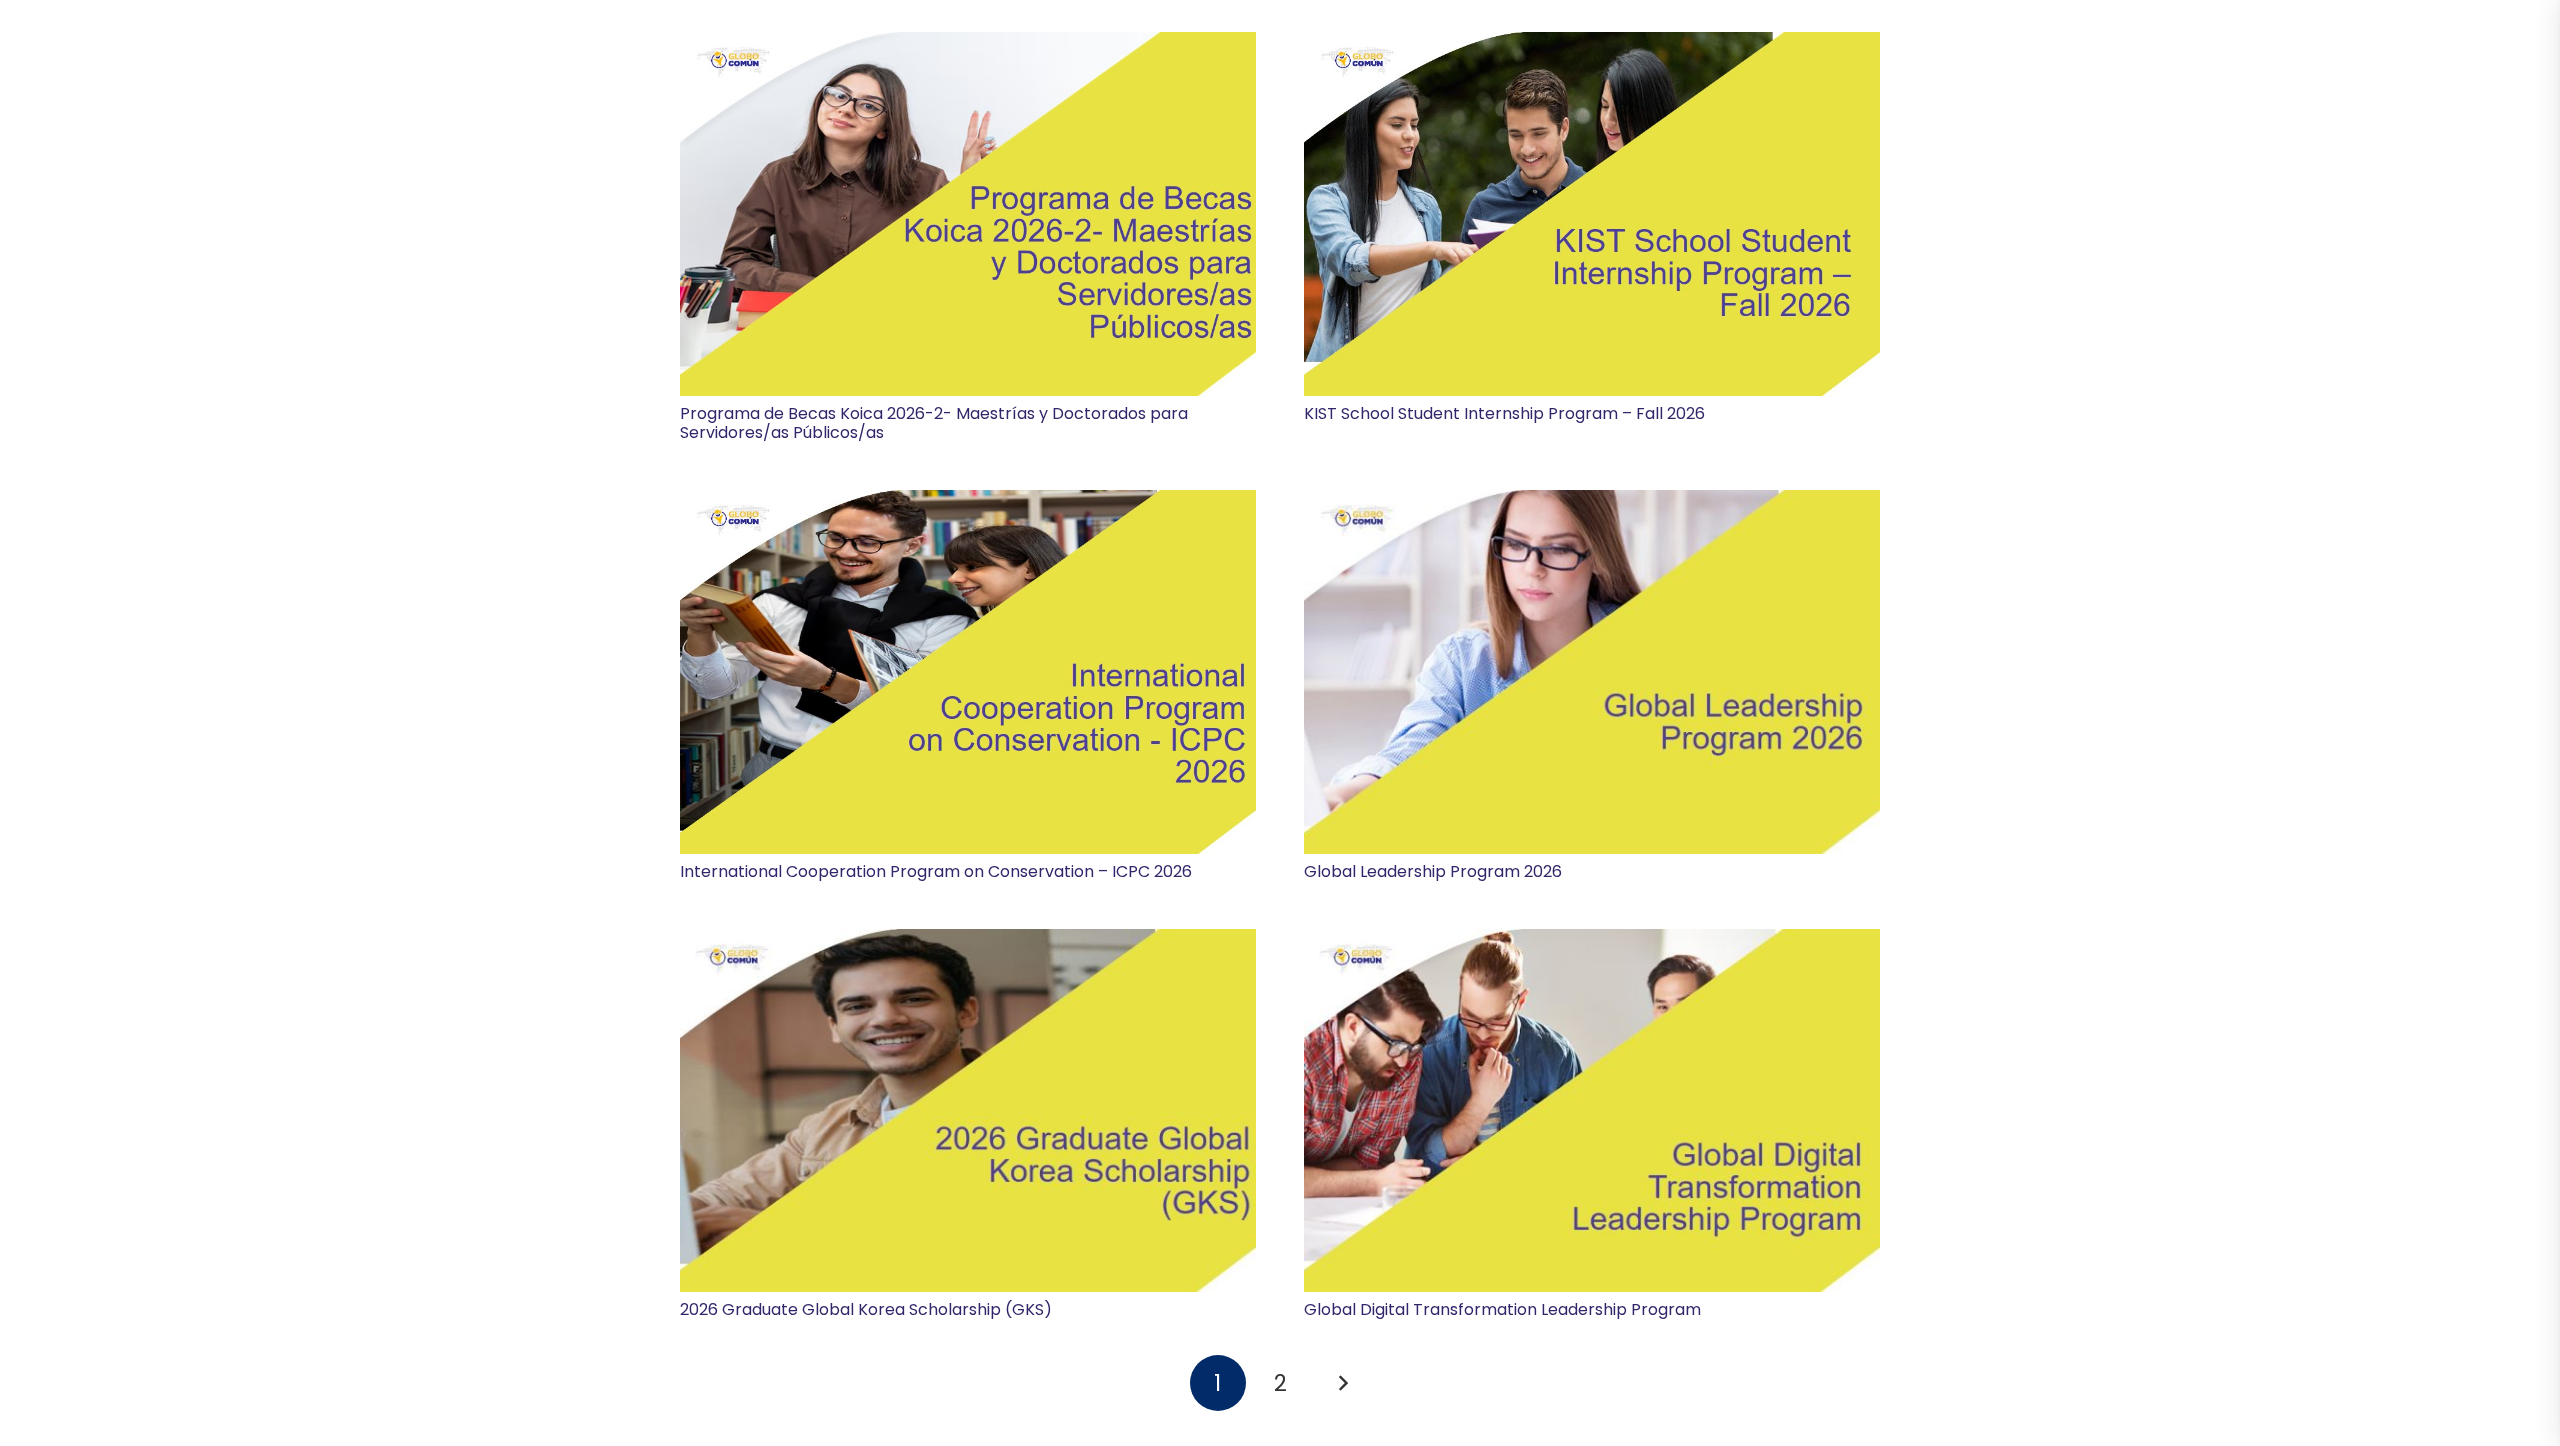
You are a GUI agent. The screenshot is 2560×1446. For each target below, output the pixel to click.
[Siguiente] (1342, 1383)
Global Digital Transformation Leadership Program (1502, 1309)
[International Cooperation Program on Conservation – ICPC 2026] (968, 672)
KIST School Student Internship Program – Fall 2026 (1504, 413)
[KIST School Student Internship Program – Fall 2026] (1592, 214)
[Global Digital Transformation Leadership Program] (1592, 1111)
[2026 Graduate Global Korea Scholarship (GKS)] (968, 1111)
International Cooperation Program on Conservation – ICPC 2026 (936, 871)
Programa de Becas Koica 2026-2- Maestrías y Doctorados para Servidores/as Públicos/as (934, 423)
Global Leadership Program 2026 (1433, 871)
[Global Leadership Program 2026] (1592, 672)
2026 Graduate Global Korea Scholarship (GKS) (866, 1309)
